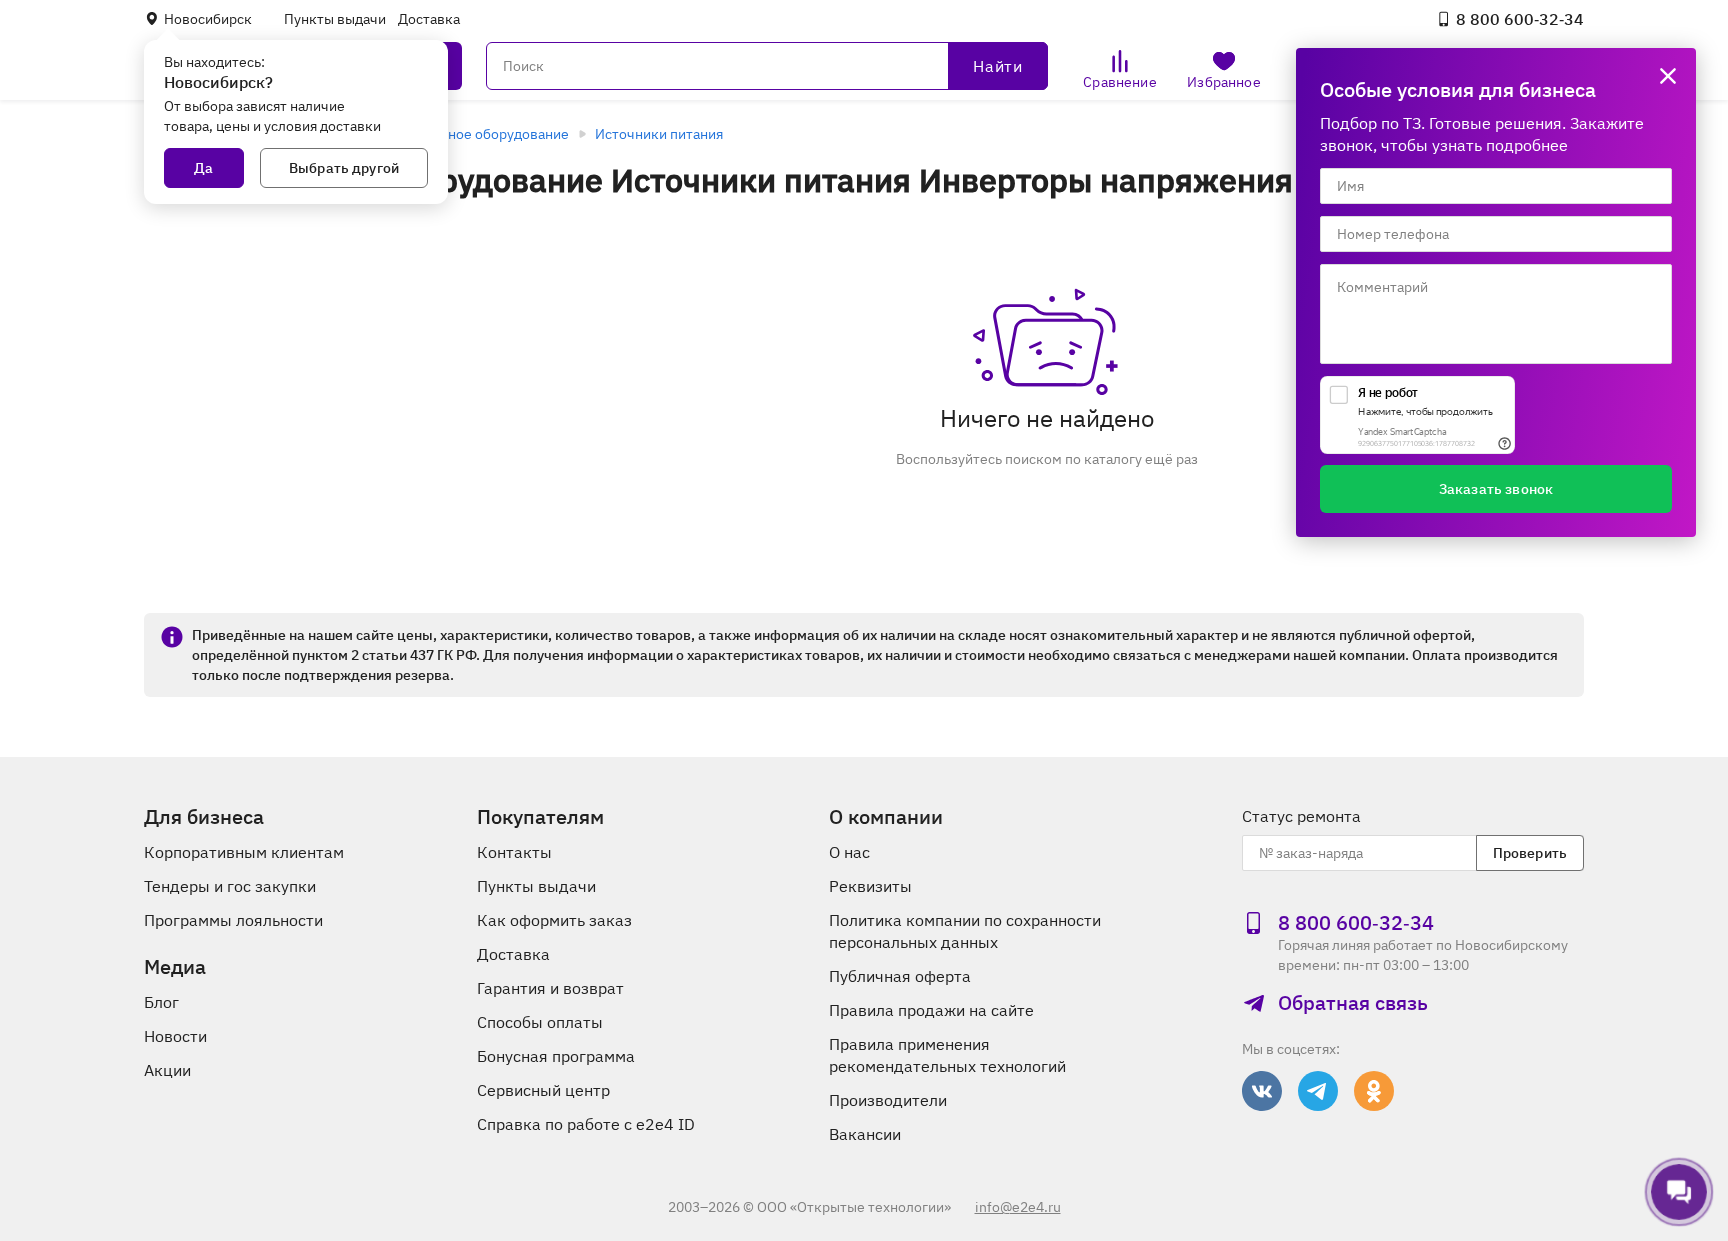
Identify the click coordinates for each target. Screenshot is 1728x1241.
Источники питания (659, 134)
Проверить (1530, 853)
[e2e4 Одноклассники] (1374, 1091)
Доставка (429, 19)
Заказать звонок (1496, 489)
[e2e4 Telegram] (1318, 1091)
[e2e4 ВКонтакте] (1262, 1091)
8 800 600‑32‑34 (1520, 19)
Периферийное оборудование (470, 134)
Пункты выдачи (335, 19)
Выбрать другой (344, 168)
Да (203, 168)
